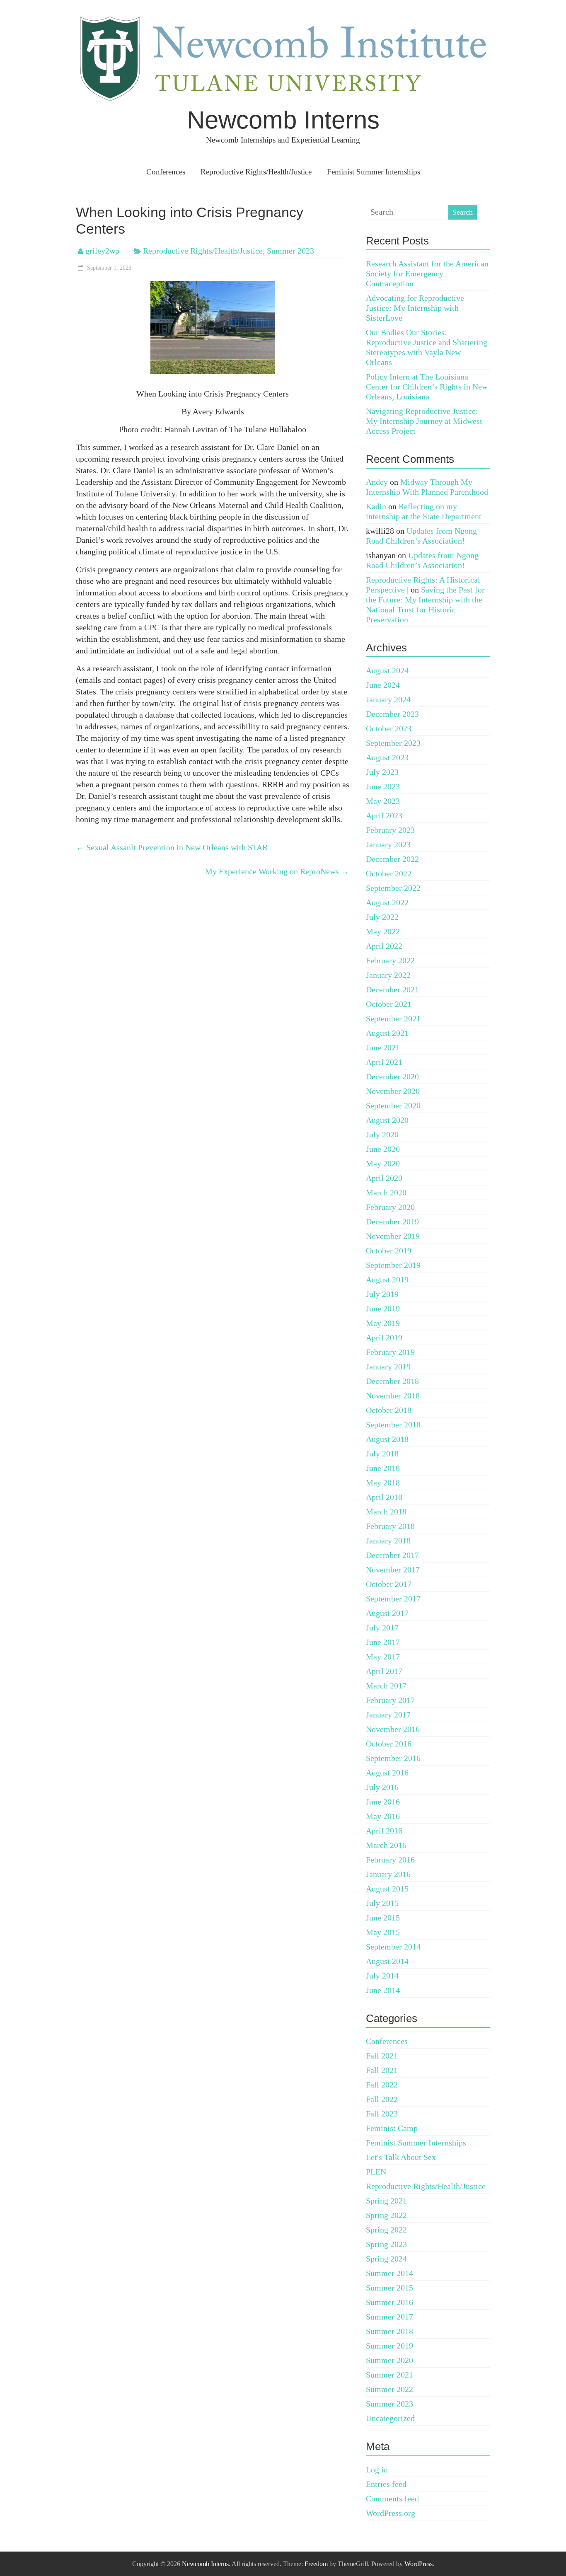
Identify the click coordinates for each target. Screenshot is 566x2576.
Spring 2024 (386, 2259)
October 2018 (389, 1410)
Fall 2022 (382, 2085)
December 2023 (392, 714)
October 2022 (389, 873)
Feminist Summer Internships (374, 172)
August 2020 (387, 1120)
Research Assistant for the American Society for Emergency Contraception (427, 273)
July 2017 (382, 1628)
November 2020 (393, 1091)
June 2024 (383, 685)
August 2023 (387, 757)
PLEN (376, 2172)
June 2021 (383, 1047)
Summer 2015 (389, 2288)
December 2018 (392, 1381)
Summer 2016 (389, 2302)
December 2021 (392, 989)
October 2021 (389, 1004)
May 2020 (383, 1163)
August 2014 (387, 1961)
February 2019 (390, 1352)
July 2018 (382, 1454)
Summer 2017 (389, 2317)
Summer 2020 (389, 2360)
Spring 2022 (386, 2215)
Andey (377, 482)
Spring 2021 (386, 2201)
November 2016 (393, 1729)
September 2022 (393, 888)
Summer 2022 (389, 2389)
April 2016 (384, 1831)
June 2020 (383, 1149)
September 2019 (393, 1265)
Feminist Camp (392, 2128)
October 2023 (389, 728)
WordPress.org (391, 2513)
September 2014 (393, 1947)
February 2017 (390, 1700)
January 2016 (388, 1874)
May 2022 (383, 931)
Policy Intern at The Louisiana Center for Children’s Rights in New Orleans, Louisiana (427, 387)
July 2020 (382, 1134)
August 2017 (387, 1613)
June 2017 (383, 1642)
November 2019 (393, 1236)
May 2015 (383, 1932)
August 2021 (387, 1033)
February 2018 (390, 1526)
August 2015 (387, 1889)
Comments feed (392, 2499)
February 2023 (390, 830)
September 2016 (393, 1758)
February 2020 (390, 1207)
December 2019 (392, 1221)
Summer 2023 (290, 251)
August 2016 (387, 1773)
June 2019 (383, 1309)
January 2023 (388, 844)
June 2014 (383, 1990)
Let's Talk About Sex (401, 2157)
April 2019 (384, 1338)
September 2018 (393, 1425)
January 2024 (388, 699)
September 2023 (393, 743)
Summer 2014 (389, 2273)
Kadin (376, 506)
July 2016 (382, 1787)
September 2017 (393, 1599)
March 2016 (386, 1845)
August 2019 (387, 1280)
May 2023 (383, 801)
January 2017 (388, 1715)
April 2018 (384, 1497)
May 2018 (383, 1483)
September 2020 (393, 1105)
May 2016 (383, 1816)
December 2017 (392, 1555)
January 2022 (388, 975)
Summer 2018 (389, 2331)
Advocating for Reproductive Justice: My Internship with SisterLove (415, 308)
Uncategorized (390, 2418)
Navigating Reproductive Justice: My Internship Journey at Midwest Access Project (424, 421)
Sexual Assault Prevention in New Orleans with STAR (172, 847)
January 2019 (388, 1367)
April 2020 (384, 1178)
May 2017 (383, 1657)
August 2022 (387, 902)
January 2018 (388, 1541)
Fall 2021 (382, 2056)
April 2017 (384, 1671)
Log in (377, 2470)
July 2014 (382, 1976)
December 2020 (392, 1076)
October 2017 (389, 1584)
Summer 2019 (389, 2346)
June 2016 (383, 1802)
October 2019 (389, 1251)
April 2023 (384, 815)
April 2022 (384, 946)
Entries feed (386, 2484)
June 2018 (383, 1468)
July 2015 (382, 1903)
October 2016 (389, 1744)
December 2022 (392, 859)
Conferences (166, 172)
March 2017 (386, 1686)
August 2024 (387, 670)
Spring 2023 (386, 2244)
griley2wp (102, 251)
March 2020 (386, 1192)
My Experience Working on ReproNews (277, 871)
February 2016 (390, 1860)
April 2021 (384, 1062)
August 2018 (387, 1439)
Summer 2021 (389, 2375)
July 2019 (382, 1294)
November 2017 (393, 1570)
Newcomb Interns (283, 120)
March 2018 (386, 1512)
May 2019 (383, 1323)
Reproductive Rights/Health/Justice (256, 172)
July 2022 (382, 917)
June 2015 (383, 1918)
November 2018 (393, 1396)
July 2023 (382, 772)
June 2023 (383, 786)
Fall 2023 (382, 2114)
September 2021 (393, 1018)
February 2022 (390, 960)
